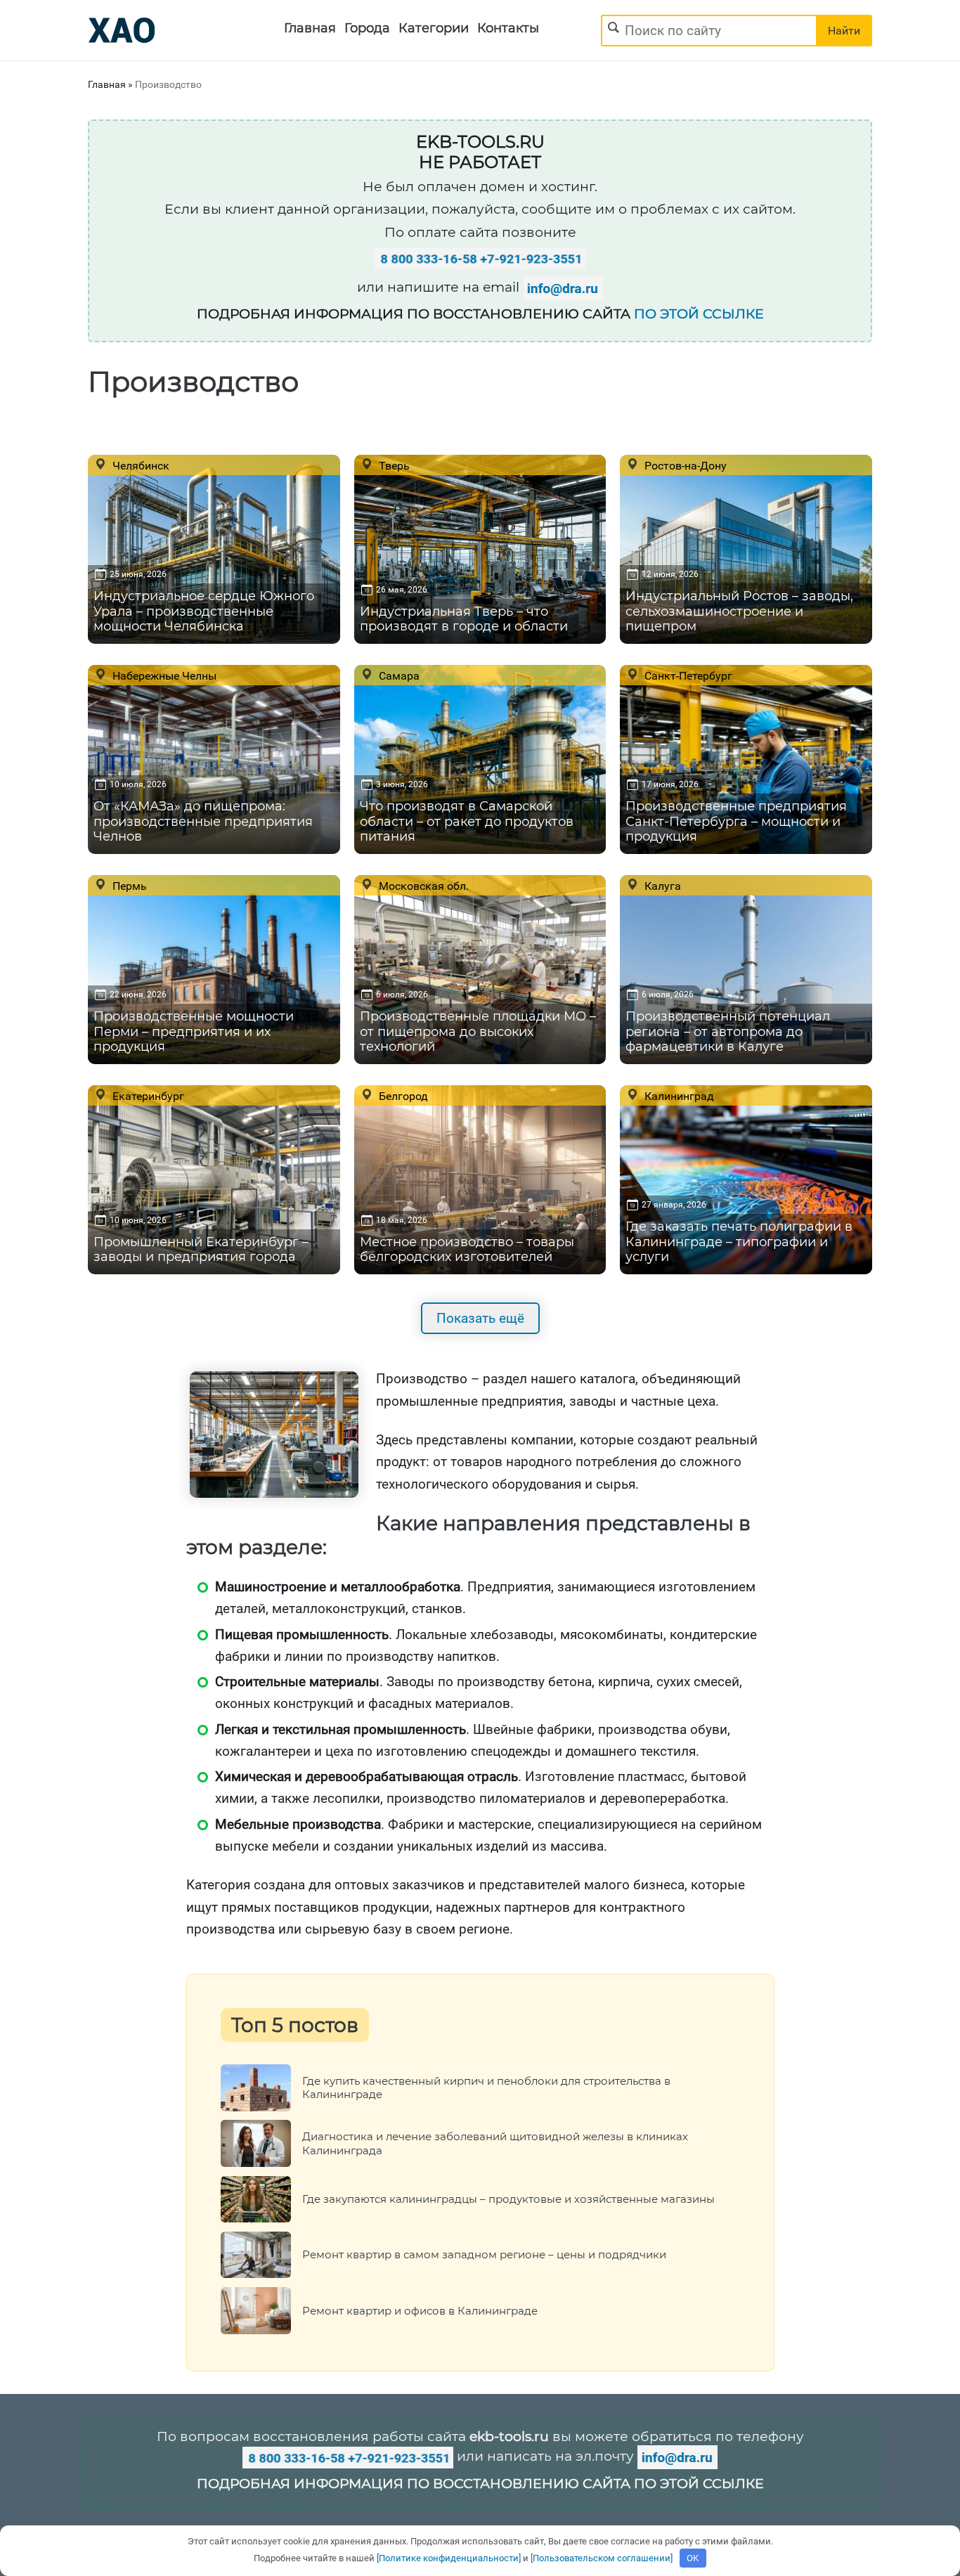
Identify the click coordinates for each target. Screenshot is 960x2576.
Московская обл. (422, 886)
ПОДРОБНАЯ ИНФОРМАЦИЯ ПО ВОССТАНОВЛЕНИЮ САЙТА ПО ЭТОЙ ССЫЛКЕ (480, 2484)
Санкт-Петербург (687, 675)
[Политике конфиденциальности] (449, 2558)
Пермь (128, 886)
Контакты (508, 28)
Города (367, 28)
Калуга (661, 886)
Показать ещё (480, 1318)
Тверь (393, 465)
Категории (434, 28)
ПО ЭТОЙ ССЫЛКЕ (699, 314)
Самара (398, 675)
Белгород (402, 1096)
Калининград (678, 1096)
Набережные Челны (163, 675)
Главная (310, 28)
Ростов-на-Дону (684, 465)
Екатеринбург (147, 1096)
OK (693, 2558)
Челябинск (140, 465)
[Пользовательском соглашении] (602, 2558)
